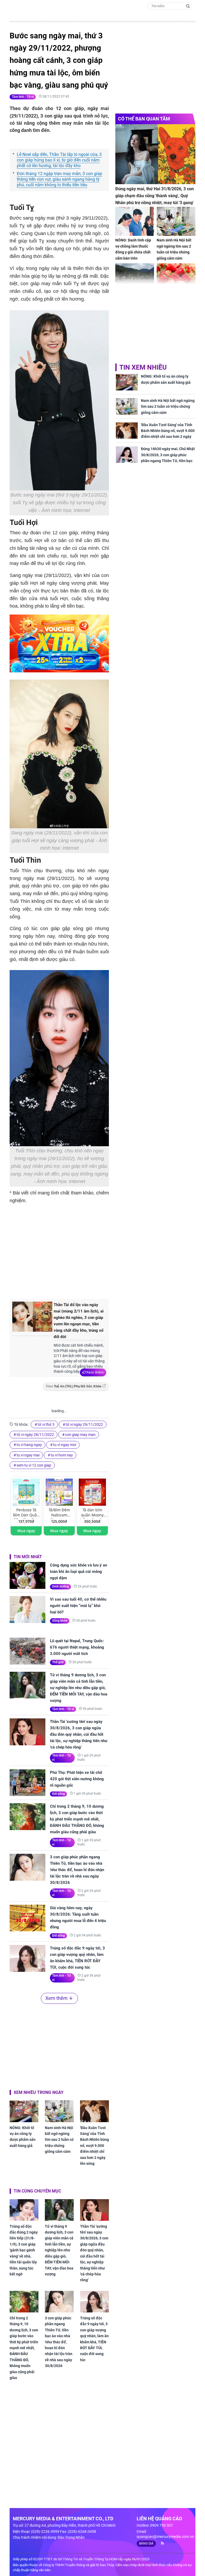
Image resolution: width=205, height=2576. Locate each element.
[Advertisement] (99, 1251)
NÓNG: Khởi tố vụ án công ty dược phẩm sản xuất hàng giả (23, 2137)
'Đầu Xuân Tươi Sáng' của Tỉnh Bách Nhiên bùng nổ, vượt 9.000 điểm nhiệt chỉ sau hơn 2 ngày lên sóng (94, 2146)
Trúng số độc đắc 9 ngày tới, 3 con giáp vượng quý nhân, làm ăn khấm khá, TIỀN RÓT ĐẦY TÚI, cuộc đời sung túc (77, 1958)
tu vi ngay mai (28, 1455)
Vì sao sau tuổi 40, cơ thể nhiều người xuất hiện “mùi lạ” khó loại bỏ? (78, 1606)
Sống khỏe (60, 1621)
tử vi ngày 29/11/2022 (84, 1424)
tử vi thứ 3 (46, 1424)
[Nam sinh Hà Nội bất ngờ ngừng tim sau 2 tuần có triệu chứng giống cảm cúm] (59, 2111)
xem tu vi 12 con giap (34, 1465)
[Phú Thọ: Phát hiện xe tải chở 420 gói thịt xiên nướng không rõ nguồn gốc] (27, 1783)
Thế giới (58, 1662)
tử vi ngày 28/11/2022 (35, 1435)
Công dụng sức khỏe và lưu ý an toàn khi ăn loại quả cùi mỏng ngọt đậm (78, 1572)
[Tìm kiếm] (188, 6)
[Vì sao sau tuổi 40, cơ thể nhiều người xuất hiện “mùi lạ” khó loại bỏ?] (27, 1610)
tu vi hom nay (62, 1455)
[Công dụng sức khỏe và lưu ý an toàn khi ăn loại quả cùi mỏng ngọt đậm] (27, 1575)
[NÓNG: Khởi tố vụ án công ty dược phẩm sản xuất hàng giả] (24, 2111)
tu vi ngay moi (65, 1445)
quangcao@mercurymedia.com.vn (165, 2537)
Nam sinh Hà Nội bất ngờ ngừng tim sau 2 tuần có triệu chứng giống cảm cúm (59, 2140)
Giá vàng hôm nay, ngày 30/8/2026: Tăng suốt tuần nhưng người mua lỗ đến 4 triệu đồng (78, 1917)
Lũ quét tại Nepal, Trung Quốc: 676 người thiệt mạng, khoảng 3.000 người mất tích (77, 1647)
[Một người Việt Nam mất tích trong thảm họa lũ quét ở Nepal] (135, 278)
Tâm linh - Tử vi (23, 97)
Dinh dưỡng (60, 1586)
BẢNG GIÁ (146, 2543)
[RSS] (160, 2543)
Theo (74, 1386)
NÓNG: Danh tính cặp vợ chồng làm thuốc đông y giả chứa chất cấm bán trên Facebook (133, 252)
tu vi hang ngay (29, 1445)
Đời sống (58, 1794)
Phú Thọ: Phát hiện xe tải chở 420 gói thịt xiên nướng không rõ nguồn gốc (77, 1779)
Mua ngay (26, 1531)
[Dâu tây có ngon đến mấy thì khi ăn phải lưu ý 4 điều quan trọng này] (176, 278)
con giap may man (80, 1435)
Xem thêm (95, 1372)
